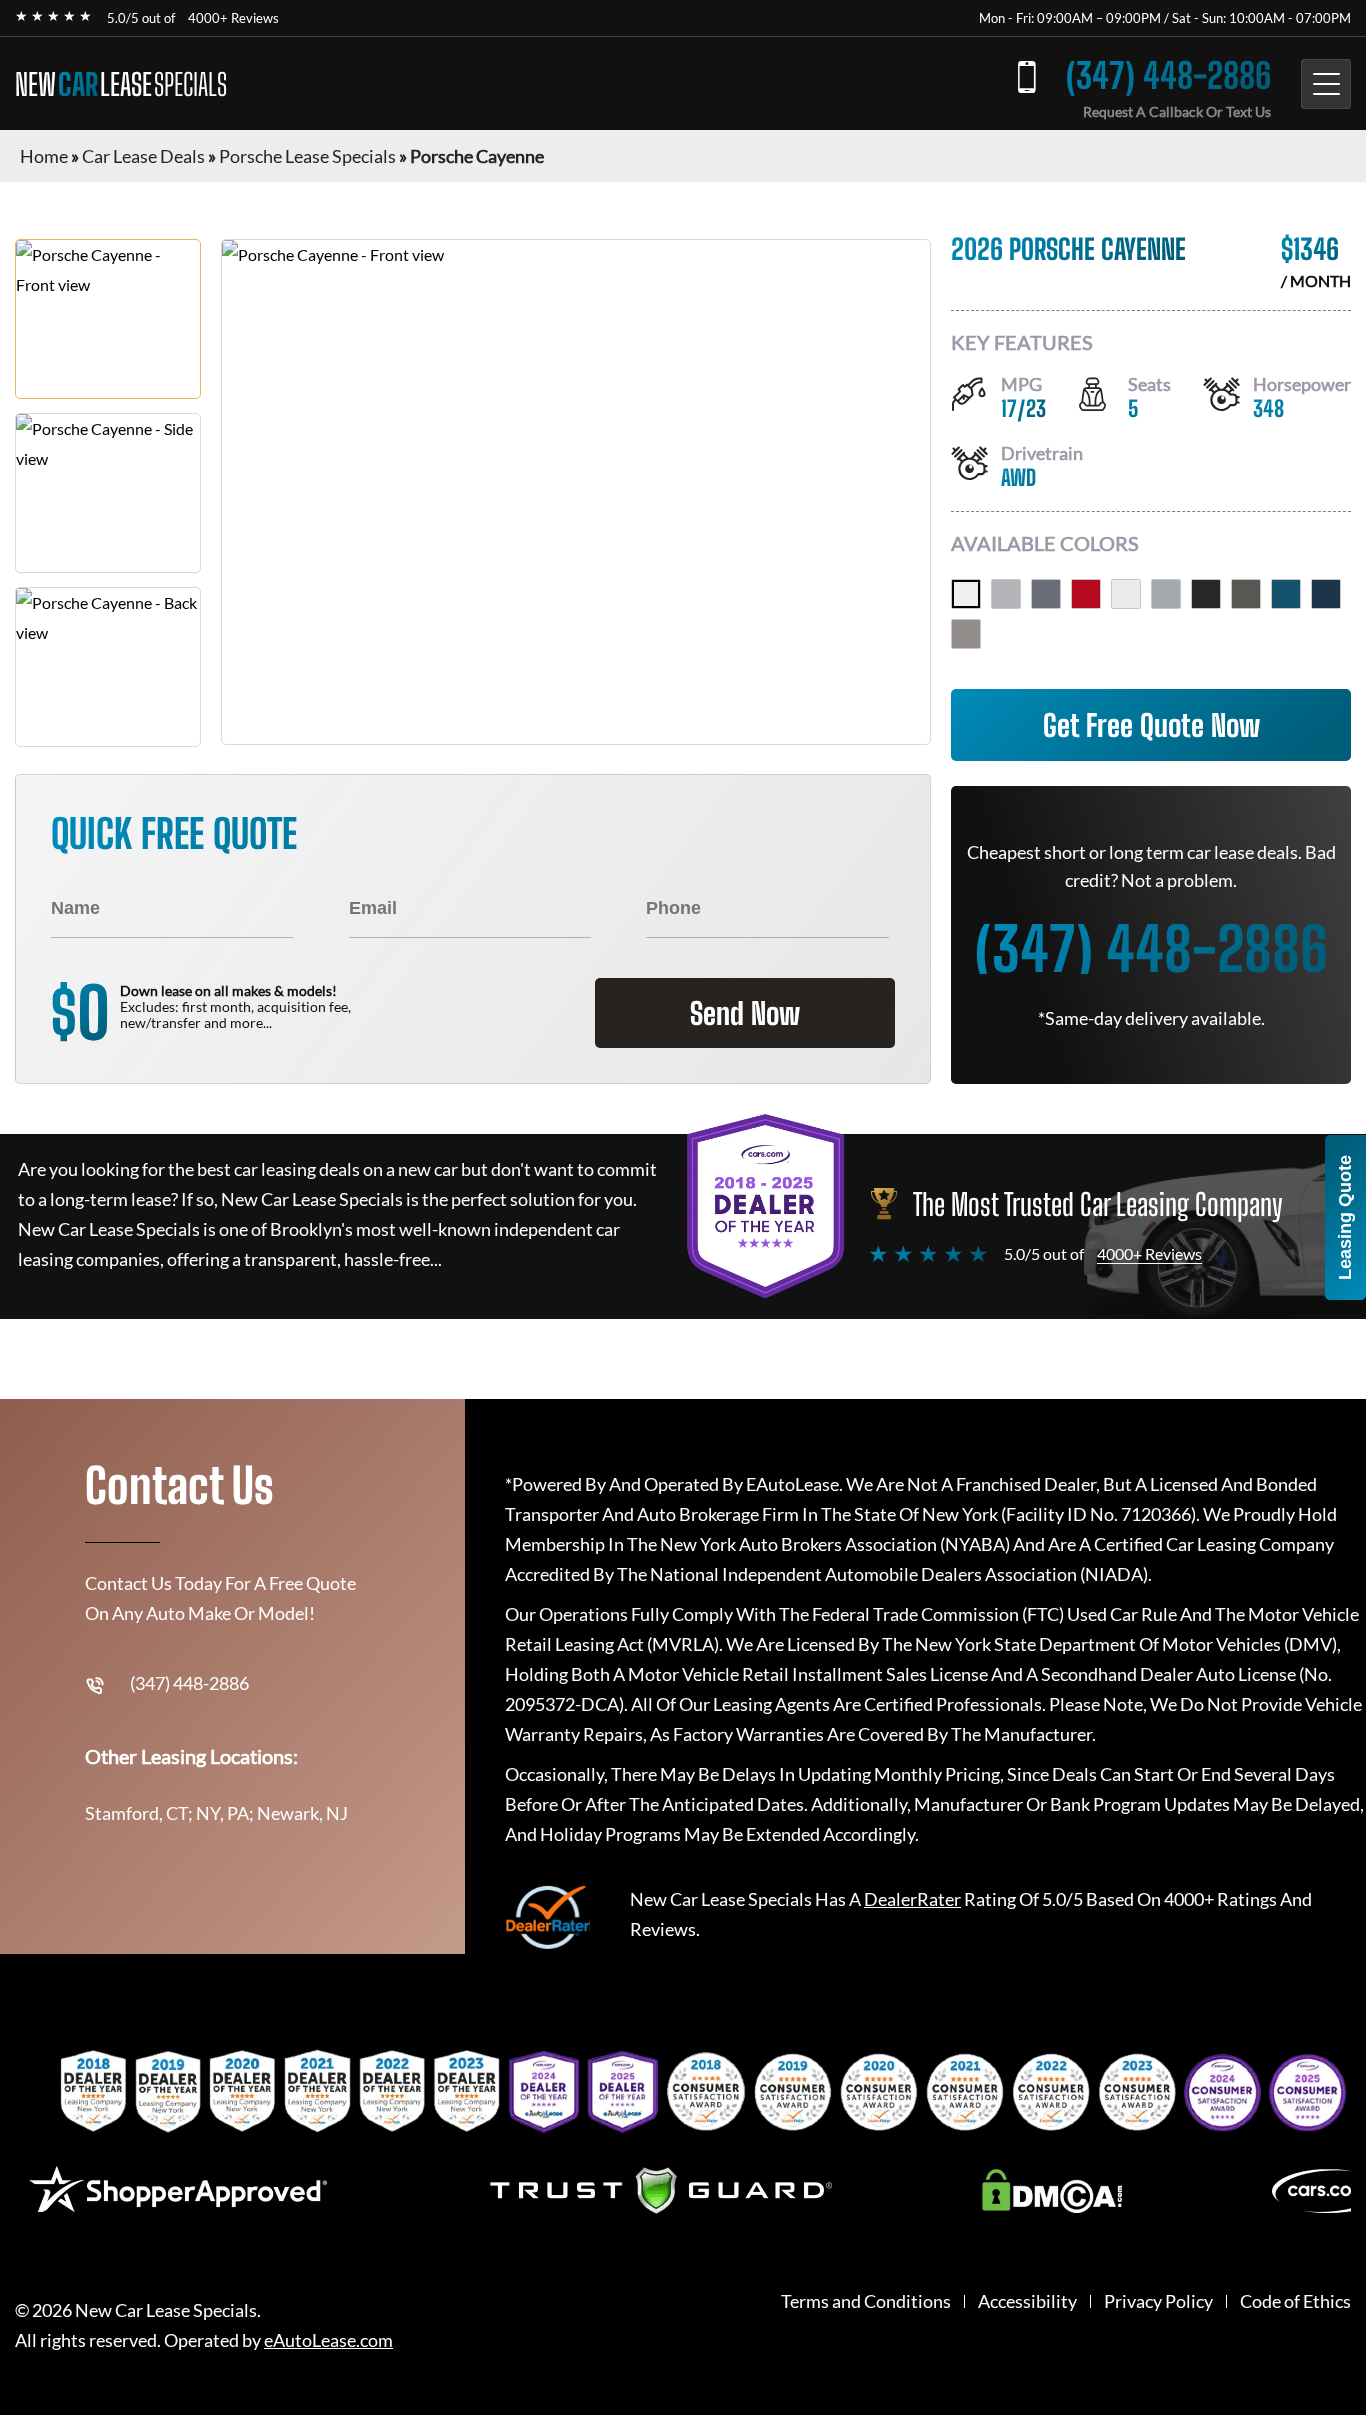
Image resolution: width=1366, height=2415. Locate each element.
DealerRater (912, 1899)
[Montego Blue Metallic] (1286, 594)
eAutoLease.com (328, 2340)
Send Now (745, 1013)
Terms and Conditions (866, 2301)
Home (44, 156)
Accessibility (1027, 2301)
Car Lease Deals (143, 156)
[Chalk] (1006, 594)
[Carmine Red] (1086, 594)
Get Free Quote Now (1151, 725)
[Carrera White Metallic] (1126, 594)
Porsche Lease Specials (307, 156)
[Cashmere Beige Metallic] (966, 634)
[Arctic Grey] (1046, 594)
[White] (966, 594)
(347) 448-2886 (1168, 75)
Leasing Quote (1345, 1217)
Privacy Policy (1158, 2301)
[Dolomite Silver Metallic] (1166, 594)
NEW (121, 84)
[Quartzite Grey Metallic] (1246, 594)
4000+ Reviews (233, 18)
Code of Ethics (1295, 2301)
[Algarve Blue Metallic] (1326, 594)
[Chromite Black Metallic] (1206, 594)
